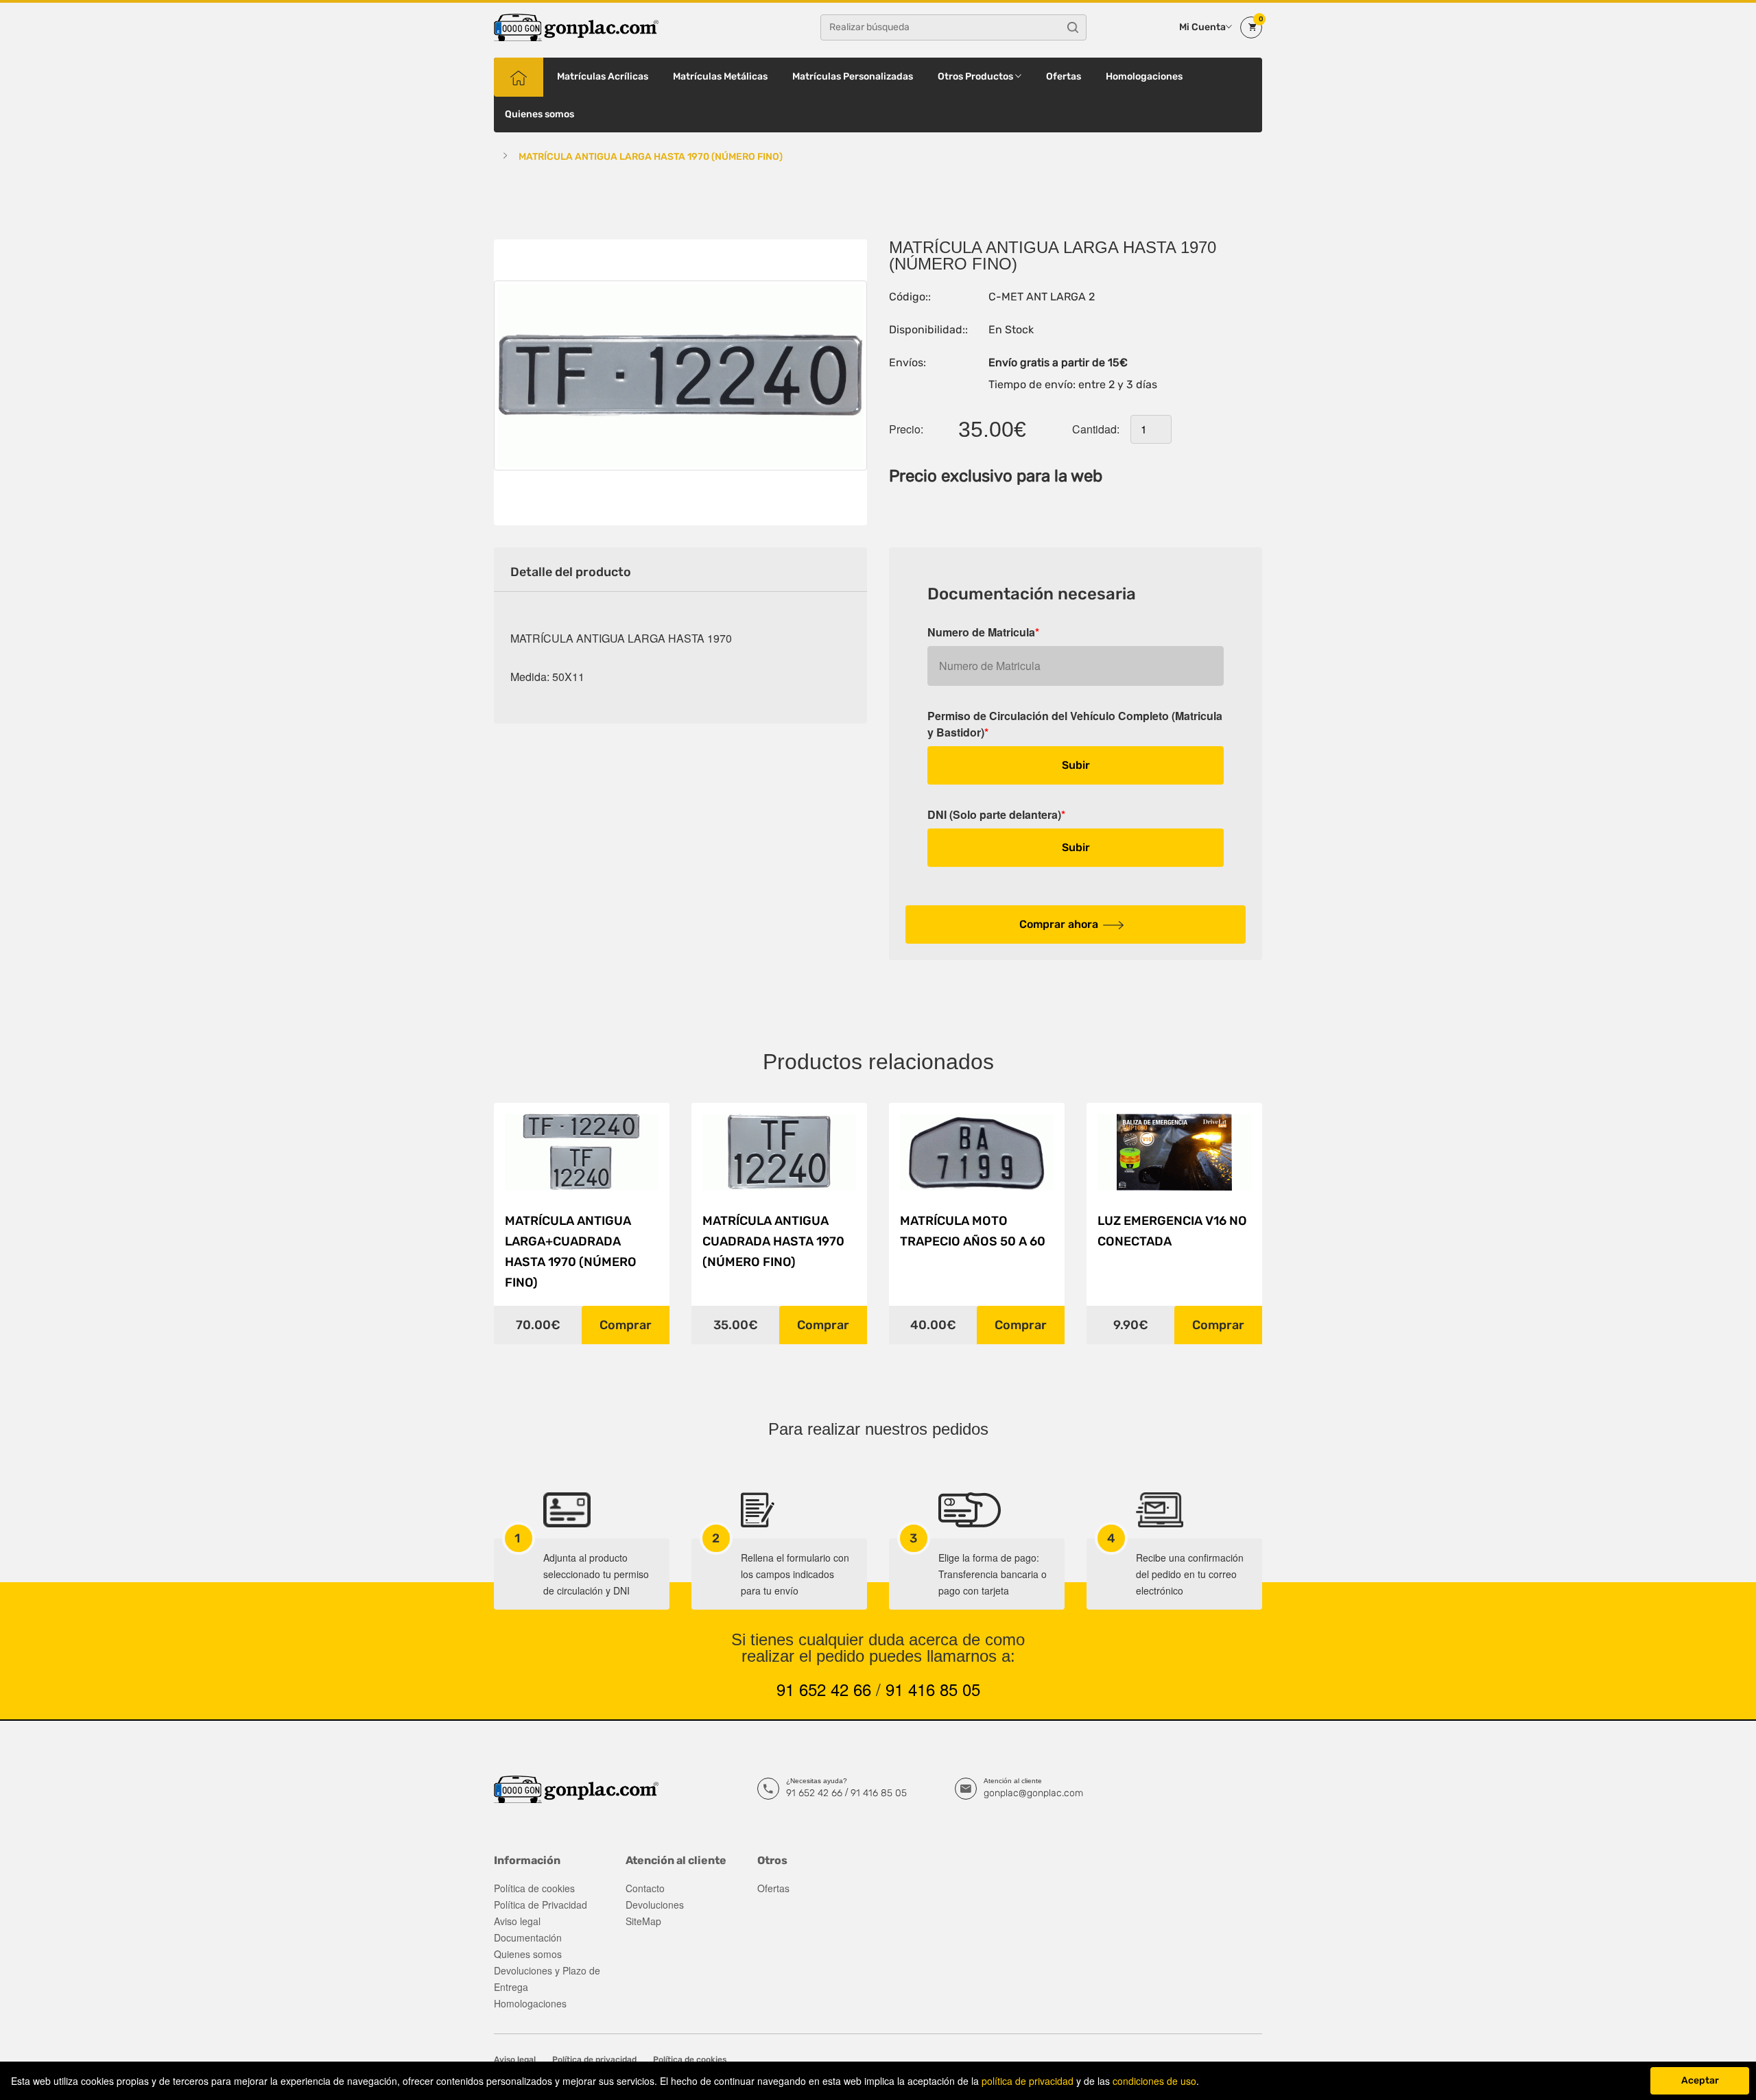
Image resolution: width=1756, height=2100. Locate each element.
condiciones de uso (1154, 2081)
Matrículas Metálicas (720, 76)
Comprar (626, 1325)
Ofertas (1064, 76)
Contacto (645, 1888)
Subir (1076, 765)
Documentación (528, 1937)
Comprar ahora (1059, 924)
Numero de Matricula (983, 632)
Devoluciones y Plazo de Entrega (547, 1979)
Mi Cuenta (1202, 27)
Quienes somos (539, 114)
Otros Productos (976, 76)
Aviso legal (517, 1921)
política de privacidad (1028, 2081)
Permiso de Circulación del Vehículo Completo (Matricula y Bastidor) (1075, 724)
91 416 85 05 (933, 1689)
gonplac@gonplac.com (1033, 1793)
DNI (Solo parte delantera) (996, 814)
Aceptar (1700, 2080)
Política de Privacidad (541, 1905)
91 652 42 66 (824, 1689)
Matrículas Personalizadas (853, 76)
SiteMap (643, 1921)
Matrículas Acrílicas (603, 76)
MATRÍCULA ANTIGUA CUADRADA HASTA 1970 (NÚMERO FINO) (773, 1241)
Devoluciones (655, 1905)
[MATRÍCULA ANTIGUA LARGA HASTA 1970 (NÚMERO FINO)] (680, 375)
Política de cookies (534, 1888)
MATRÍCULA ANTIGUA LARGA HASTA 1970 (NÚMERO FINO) (651, 157)
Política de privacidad (594, 2060)
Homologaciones (1144, 76)
